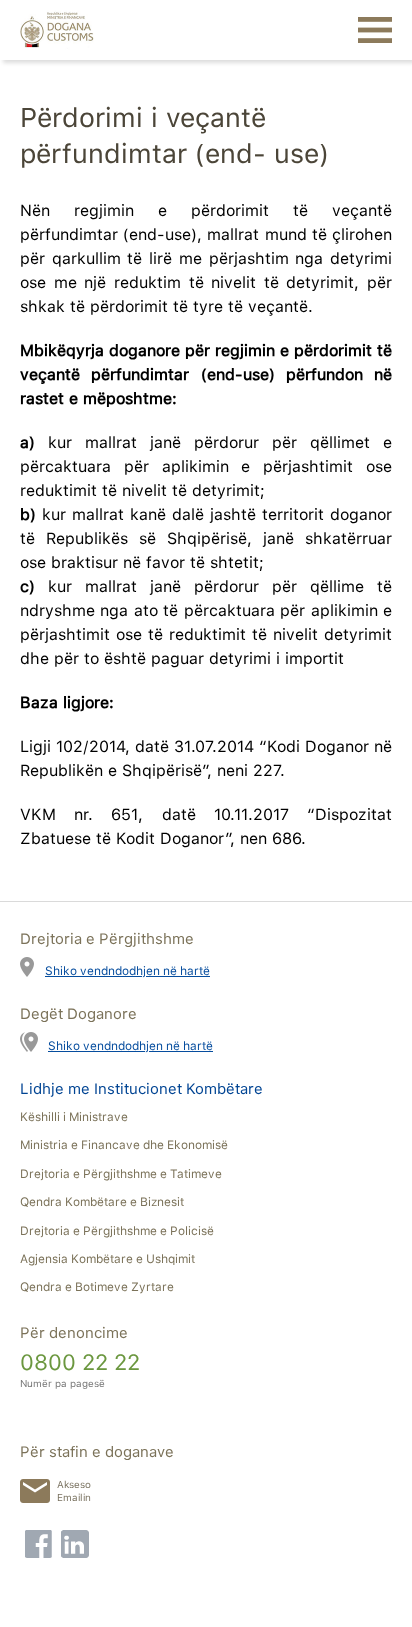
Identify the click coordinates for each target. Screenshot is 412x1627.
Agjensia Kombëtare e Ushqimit (107, 1259)
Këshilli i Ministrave (74, 1117)
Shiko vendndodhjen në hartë (127, 970)
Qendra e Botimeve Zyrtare (97, 1287)
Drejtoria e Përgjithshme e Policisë (117, 1231)
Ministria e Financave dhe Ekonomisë (124, 1145)
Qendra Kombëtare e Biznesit (102, 1202)
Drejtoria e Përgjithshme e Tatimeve (121, 1174)
